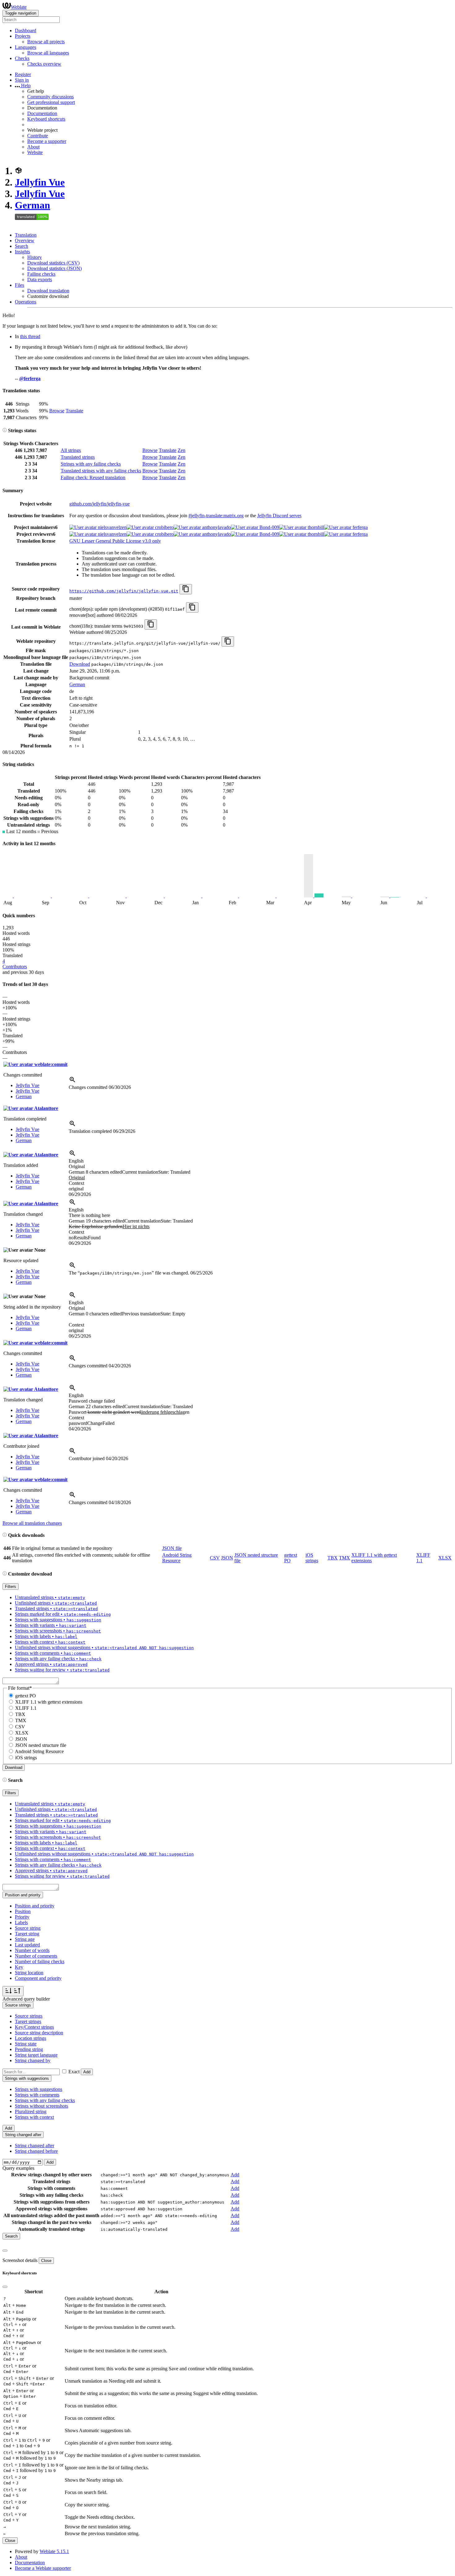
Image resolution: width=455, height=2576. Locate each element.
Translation (26, 235)
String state (26, 2044)
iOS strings (312, 1558)
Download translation (48, 291)
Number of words (32, 1950)
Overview (25, 241)
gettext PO (26, 1696)
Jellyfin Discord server (279, 516)
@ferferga (30, 378)
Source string (28, 1928)
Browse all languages (48, 53)
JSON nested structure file (41, 1745)
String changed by (33, 2060)
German (32, 205)
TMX (344, 1558)
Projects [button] (23, 36)
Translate (74, 411)
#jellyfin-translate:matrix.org (216, 516)
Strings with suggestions (39, 2089)
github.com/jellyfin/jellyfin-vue (100, 504)
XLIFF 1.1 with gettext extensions (49, 1702)
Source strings (29, 2016)
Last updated (27, 1945)
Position (23, 1911)
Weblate (19, 7)
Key (19, 1967)
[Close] (5, 2251)
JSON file (172, 1548)
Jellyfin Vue (40, 182)
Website (35, 152)
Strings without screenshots (41, 2106)
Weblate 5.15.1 (54, 2551)
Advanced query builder (26, 1999)
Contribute (38, 136)
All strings (71, 450)
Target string (27, 1934)
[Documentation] (5, 430)
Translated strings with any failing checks (101, 471)
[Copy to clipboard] (186, 589)
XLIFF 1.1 (26, 1708)
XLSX (445, 1558)
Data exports (40, 280)
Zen (182, 450)
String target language (36, 2055)
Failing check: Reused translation (93, 477)
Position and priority (35, 1906)
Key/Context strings (34, 2027)
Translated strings (78, 457)
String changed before (36, 2151)
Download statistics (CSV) (53, 263)
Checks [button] (22, 58)
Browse (57, 411)
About (33, 147)
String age (25, 1939)
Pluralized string (31, 2112)
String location (29, 1973)
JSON (227, 1558)
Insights (22, 252)
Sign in (22, 80)
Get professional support (51, 102)
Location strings (30, 2038)
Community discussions (50, 97)
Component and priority (38, 1978)
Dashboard (26, 30)
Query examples (18, 2168)
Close (46, 2261)
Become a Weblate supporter (43, 2568)
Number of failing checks (40, 1961)
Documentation (42, 113)
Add (87, 2072)
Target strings (28, 2021)
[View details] (72, 1082)
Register (23, 74)
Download (80, 664)
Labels (21, 1922)
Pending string (29, 2049)
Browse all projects (46, 42)
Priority (22, 1917)
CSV (215, 1558)
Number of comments (36, 1956)
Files (19, 285)
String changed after (35, 2146)
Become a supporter (47, 141)
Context (76, 1183)
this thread (30, 336)
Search (22, 246)
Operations (26, 302)
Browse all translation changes (32, 1523)
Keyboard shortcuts (46, 119)
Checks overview (44, 64)
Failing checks (41, 274)
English (76, 1161)
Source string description (39, 2033)
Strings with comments (37, 2095)
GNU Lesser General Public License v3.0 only (115, 541)
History (35, 257)
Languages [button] (26, 47)
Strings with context (34, 2117)
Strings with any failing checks (91, 464)
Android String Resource (177, 1558)
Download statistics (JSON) (54, 268)
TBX (333, 1558)
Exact (74, 2072)
